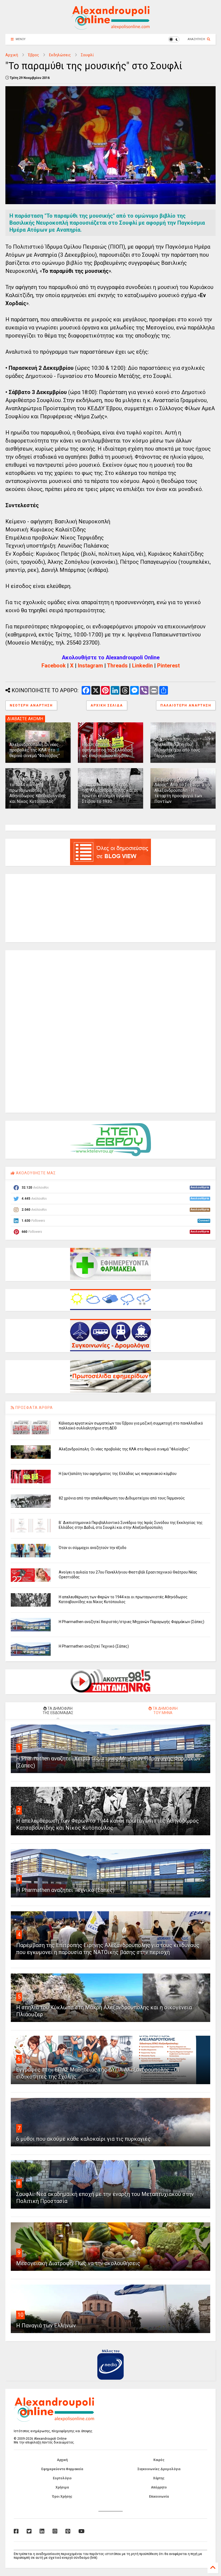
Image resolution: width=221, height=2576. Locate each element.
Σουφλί (87, 55)
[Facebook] (16, 2531)
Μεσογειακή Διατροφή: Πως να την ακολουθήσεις (78, 2263)
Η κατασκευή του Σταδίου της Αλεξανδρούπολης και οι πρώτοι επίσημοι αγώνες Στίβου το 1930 (110, 793)
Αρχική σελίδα (107, 705)
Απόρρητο (159, 2487)
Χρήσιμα (62, 2487)
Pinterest (168, 666)
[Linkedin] (42, 2531)
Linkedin (142, 666)
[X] (29, 2531)
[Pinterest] (68, 2531)
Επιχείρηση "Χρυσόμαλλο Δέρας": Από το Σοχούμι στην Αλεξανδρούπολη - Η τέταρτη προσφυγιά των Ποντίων (183, 790)
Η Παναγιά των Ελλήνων (46, 2326)
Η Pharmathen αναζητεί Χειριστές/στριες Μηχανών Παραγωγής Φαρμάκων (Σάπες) (132, 1622)
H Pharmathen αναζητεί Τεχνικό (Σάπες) (94, 1646)
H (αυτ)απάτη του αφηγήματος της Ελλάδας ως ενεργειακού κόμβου (107, 750)
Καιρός (159, 2460)
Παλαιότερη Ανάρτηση (186, 705)
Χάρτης (159, 2478)
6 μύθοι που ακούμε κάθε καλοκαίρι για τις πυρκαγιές (83, 2139)
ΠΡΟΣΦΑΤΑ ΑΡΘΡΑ (34, 1408)
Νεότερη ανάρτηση (31, 705)
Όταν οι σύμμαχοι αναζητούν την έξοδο (93, 1548)
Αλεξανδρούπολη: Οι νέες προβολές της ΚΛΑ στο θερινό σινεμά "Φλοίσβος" (35, 750)
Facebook (54, 666)
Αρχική (12, 55)
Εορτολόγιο (62, 2478)
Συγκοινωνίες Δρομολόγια (159, 2469)
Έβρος (34, 55)
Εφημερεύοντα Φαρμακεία (62, 2469)
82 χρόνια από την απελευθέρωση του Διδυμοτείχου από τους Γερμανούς (177, 747)
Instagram (90, 666)
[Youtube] (82, 2531)
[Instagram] (55, 2531)
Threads (117, 666)
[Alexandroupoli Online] (110, 27)
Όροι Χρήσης (62, 2497)
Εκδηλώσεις (60, 55)
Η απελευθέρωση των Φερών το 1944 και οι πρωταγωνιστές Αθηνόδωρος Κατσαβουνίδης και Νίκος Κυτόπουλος (38, 790)
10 (20, 2315)
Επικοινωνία (159, 2497)
